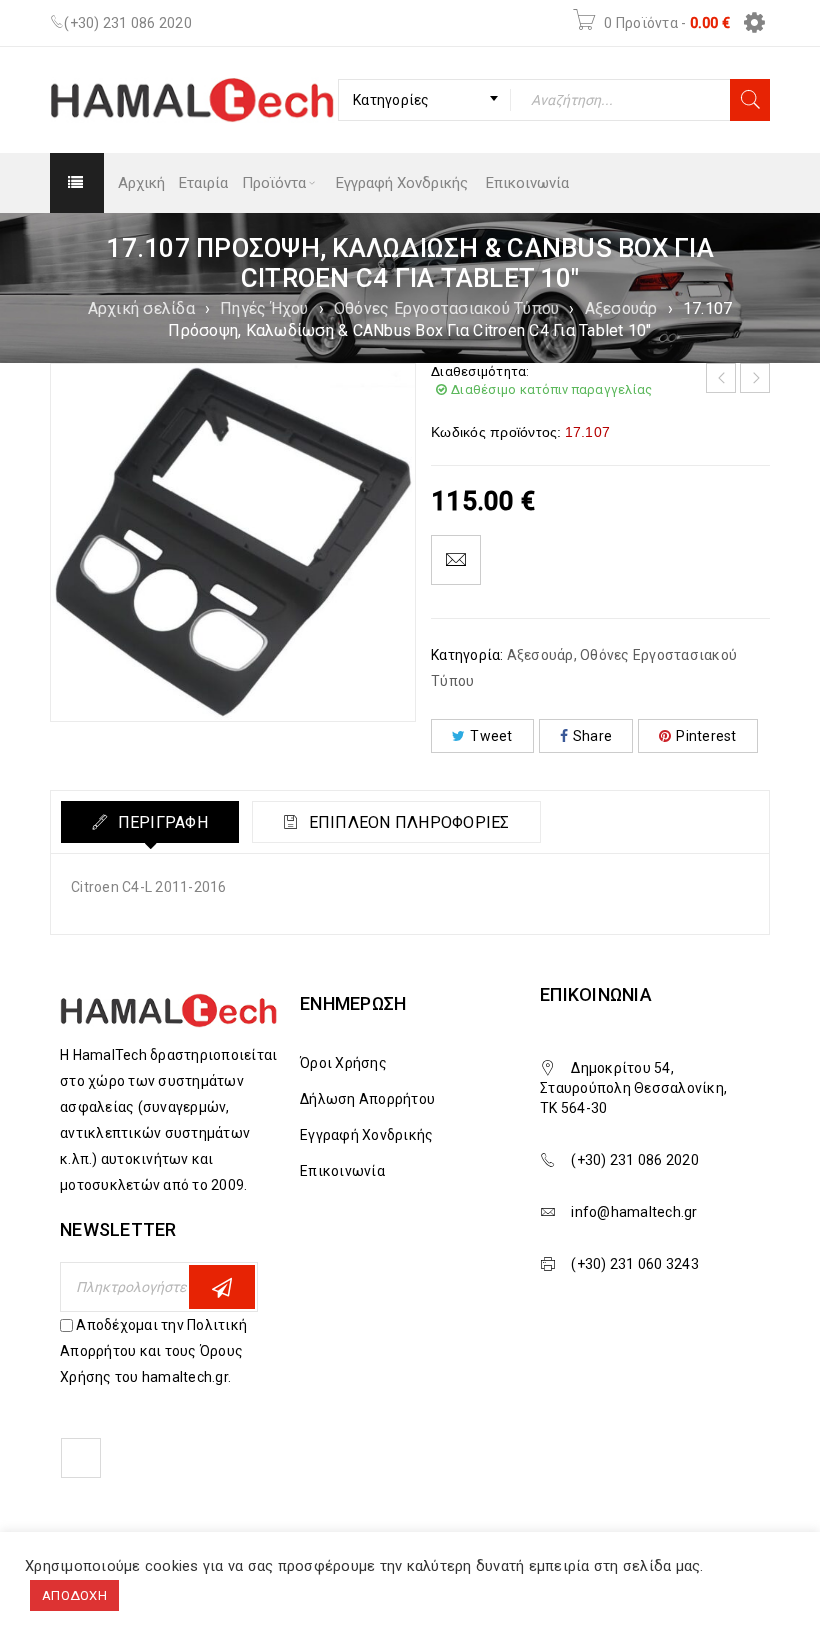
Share (592, 736)
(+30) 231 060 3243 (635, 1264)
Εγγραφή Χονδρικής (366, 1135)
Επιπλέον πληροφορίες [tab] (406, 822)
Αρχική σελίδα (141, 308)
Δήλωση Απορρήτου (367, 1099)
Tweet (491, 736)
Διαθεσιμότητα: (480, 371)
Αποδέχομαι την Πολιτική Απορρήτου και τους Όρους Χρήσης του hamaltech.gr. (153, 1351)
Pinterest (706, 736)
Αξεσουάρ (621, 308)
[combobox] (424, 100)
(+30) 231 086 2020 (128, 23)
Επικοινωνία (342, 1171)
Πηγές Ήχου (264, 308)
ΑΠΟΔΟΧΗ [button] (74, 1595)
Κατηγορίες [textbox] (391, 100)
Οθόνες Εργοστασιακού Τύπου (447, 308)
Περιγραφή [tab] (160, 822)
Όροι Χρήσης (343, 1063)
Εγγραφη (222, 1287)
